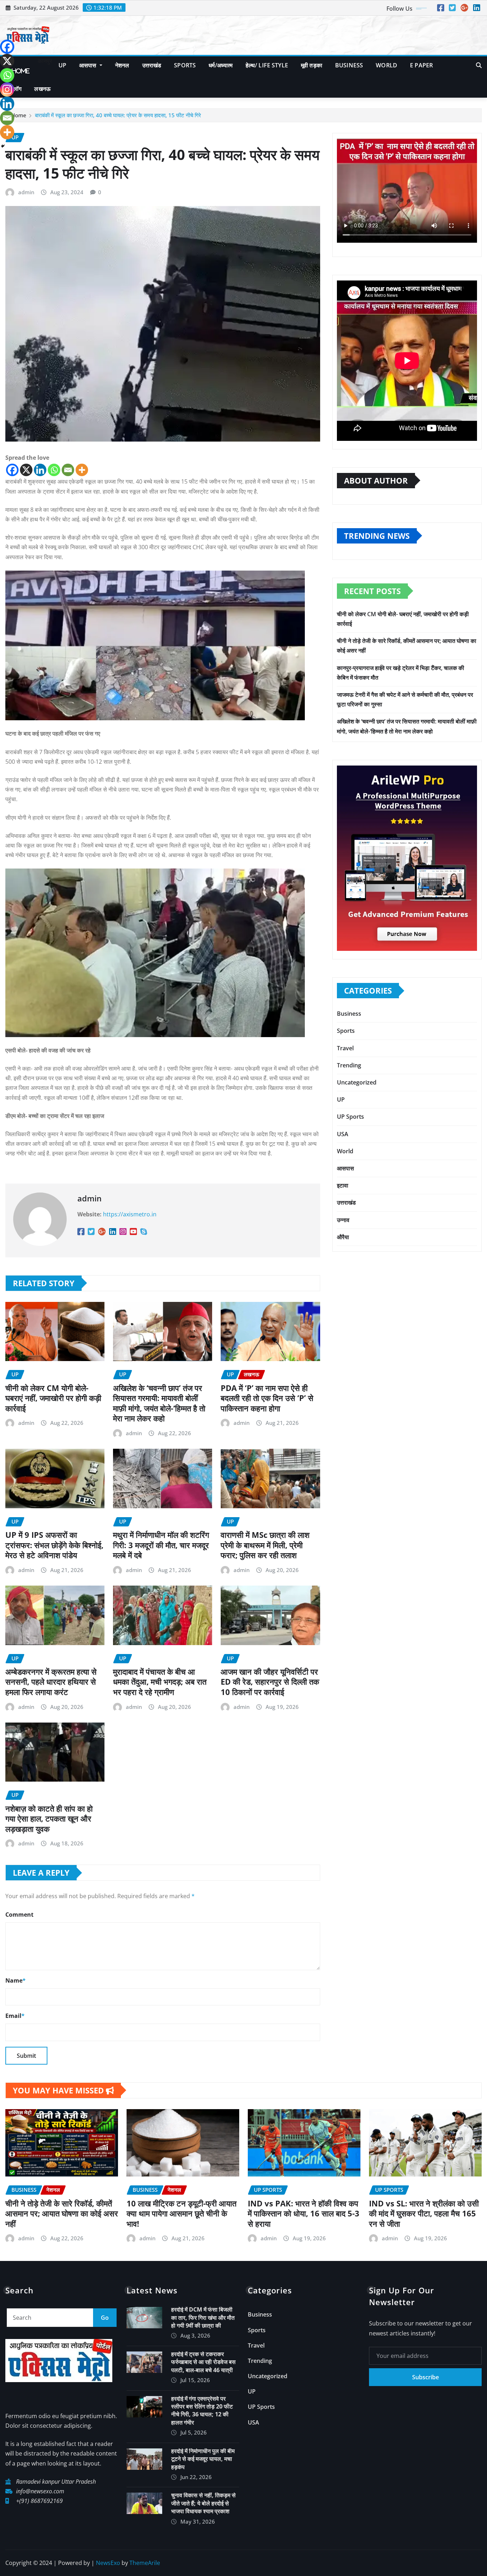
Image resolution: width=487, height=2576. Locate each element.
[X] (26, 470)
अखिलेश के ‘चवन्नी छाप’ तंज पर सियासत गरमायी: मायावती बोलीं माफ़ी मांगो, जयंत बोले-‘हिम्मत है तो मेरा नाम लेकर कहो (159, 1403)
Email (15, 2016)
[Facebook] (12, 470)
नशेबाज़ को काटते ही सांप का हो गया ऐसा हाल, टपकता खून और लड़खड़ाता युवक (49, 1818)
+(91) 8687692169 (39, 2501)
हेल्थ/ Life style (267, 65)
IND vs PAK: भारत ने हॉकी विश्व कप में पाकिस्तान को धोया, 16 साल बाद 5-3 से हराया (304, 2213)
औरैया (343, 1237)
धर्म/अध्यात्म (221, 65)
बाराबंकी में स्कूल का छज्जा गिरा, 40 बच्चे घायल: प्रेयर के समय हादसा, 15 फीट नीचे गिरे (118, 115)
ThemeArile (145, 2563)
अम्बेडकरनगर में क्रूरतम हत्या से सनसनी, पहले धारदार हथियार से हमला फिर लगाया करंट (51, 1682)
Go (105, 2318)
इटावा (343, 1185)
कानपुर (44, 61)
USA (343, 1134)
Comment (19, 1915)
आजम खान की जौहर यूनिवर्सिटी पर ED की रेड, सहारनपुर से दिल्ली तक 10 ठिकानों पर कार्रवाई (270, 1682)
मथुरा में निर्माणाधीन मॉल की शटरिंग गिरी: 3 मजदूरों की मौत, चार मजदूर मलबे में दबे (161, 1545)
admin (26, 192)
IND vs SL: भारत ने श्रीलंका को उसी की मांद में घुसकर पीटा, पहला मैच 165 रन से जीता (424, 2213)
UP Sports (350, 1117)
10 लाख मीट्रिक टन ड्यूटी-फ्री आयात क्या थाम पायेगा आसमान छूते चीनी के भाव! (181, 2213)
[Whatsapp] (54, 470)
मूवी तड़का (312, 65)
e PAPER (421, 65)
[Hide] (3, 146)
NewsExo (108, 2563)
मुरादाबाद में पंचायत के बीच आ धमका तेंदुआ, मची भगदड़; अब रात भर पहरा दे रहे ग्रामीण (160, 1682)
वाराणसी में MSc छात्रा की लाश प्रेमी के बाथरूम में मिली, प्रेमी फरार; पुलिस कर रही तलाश (265, 1545)
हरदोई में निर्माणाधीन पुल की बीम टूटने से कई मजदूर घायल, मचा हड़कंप (203, 2459)
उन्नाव (343, 1220)
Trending (349, 1065)
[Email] (68, 470)
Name (16, 1980)
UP (62, 65)
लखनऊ (42, 89)
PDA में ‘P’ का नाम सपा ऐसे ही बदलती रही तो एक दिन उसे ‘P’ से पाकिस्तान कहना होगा (267, 1398)
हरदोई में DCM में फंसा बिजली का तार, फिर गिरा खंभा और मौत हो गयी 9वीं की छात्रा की (203, 2317)
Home (21, 71)
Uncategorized (357, 1082)
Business (349, 65)
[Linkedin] (40, 470)
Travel (345, 1048)
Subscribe (426, 2377)
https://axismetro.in (130, 1214)
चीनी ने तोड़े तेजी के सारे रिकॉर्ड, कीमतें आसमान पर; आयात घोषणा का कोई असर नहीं (62, 2213)
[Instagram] (7, 89)
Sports (185, 65)
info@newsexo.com (40, 2491)
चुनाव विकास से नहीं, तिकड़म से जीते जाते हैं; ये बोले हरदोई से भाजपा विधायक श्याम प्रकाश (203, 2503)
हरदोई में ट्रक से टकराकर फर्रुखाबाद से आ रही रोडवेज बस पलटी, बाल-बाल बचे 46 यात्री (203, 2362)
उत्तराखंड (152, 65)
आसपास (89, 65)
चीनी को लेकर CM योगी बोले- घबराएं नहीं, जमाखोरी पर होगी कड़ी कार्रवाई (53, 1398)
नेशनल (122, 65)
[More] (82, 470)
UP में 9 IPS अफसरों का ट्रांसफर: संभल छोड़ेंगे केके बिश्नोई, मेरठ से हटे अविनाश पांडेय (54, 1545)
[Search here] (479, 65)
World (386, 65)
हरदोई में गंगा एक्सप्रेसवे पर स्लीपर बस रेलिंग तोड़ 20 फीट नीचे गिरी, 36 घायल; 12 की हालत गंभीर (202, 2410)
